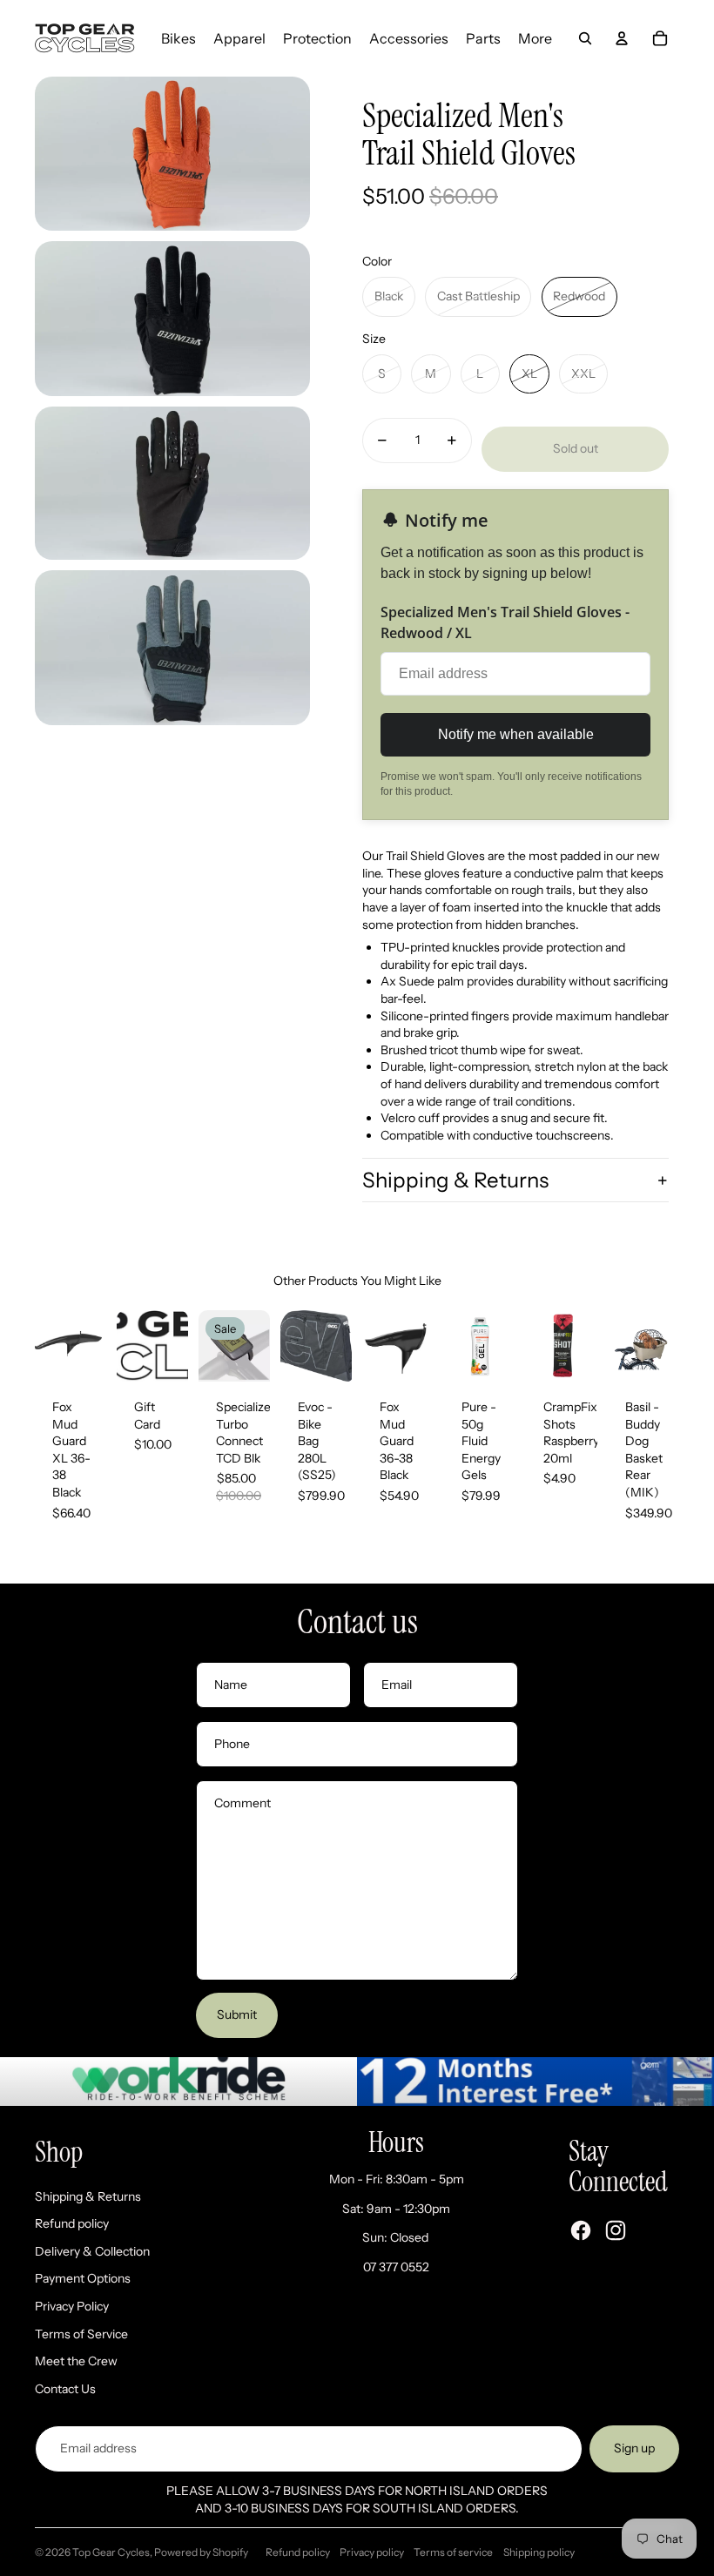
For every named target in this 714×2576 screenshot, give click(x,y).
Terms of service (453, 2552)
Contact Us (65, 2389)
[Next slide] (93, 1346)
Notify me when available (516, 734)
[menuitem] (178, 38)
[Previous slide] (48, 1346)
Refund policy (72, 2223)
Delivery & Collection (92, 2251)
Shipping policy (539, 2552)
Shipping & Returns (455, 1180)
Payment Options (83, 2278)
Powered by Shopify (201, 2552)
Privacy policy (372, 2552)
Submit (237, 2014)
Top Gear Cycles (111, 2552)
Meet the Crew (76, 2361)
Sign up (634, 2448)
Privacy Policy (72, 2306)
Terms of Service (81, 2334)
